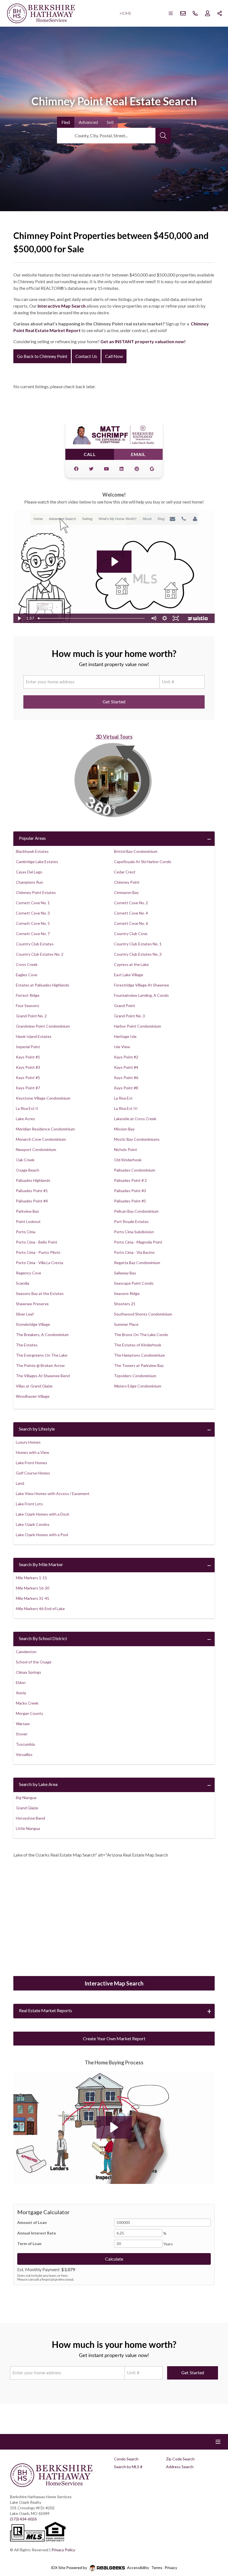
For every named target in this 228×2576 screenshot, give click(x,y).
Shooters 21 (125, 1304)
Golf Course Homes (33, 1473)
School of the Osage (34, 1662)
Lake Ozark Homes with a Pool (42, 1535)
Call (90, 454)
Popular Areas (32, 838)
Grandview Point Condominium (43, 1026)
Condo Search (126, 2459)
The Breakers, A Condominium (42, 1335)
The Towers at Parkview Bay (139, 1365)
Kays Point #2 (126, 1057)
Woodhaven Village (33, 1396)
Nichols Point (126, 1149)
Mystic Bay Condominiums (137, 1139)
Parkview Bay (27, 1211)
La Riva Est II (27, 1108)
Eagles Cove (27, 975)
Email (138, 454)
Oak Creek (25, 1160)
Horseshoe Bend (30, 1818)
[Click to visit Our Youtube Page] (106, 469)
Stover (22, 1734)
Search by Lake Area (38, 1784)
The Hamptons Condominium (139, 1355)
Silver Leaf (25, 1314)
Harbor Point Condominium (137, 1026)
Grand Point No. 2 (31, 1016)
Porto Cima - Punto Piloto (38, 1252)
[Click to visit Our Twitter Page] (91, 469)
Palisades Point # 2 (130, 1180)
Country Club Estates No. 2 (40, 954)
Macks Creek (27, 1703)
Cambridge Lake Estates (37, 862)
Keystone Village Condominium (43, 1098)
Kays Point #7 (28, 1088)
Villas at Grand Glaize (34, 1386)
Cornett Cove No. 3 (33, 913)
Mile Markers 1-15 (31, 1578)
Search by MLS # (128, 2467)
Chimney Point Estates (36, 892)
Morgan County (29, 1713)
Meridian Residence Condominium (45, 1129)
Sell (110, 122)
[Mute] (153, 618)
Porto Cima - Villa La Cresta (39, 1263)
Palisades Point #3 (130, 1191)
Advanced (88, 122)
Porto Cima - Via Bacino (134, 1252)
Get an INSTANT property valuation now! (143, 341)
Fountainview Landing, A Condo (141, 995)
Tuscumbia (25, 1744)
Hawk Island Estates (34, 1036)
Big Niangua (26, 1798)
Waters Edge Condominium (138, 1386)
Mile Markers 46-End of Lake (40, 1609)
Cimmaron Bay (126, 892)
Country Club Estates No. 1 (138, 944)
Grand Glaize (27, 1808)
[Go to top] (213, 2546)
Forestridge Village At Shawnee (142, 985)
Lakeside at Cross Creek (135, 1119)
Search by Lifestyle (37, 1429)
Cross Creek (27, 964)
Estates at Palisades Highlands (43, 985)
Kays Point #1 (28, 1057)
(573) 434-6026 (23, 2519)
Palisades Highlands (33, 1180)
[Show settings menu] (165, 618)
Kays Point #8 (126, 1088)
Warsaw (23, 1724)
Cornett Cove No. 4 (131, 913)
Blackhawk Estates (32, 851)
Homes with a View (33, 1452)
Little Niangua (28, 1828)
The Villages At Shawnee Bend (43, 1376)
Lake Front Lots (29, 1504)
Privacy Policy (63, 2550)
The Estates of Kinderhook (138, 1345)
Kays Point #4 (126, 1067)
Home (126, 13)
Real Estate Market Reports (45, 2010)
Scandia (23, 1283)
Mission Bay (124, 1129)
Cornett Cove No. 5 (33, 923)
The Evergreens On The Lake (42, 1355)
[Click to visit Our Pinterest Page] (137, 469)
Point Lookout (28, 1221)
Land (20, 1483)
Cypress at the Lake (131, 964)
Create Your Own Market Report (114, 2038)
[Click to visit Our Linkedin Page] (122, 469)
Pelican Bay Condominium (136, 1211)
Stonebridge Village (33, 1324)
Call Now (114, 356)
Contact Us (86, 356)
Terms (157, 2568)
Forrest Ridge (28, 995)
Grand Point (125, 1006)
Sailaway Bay (125, 1273)
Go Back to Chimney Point (42, 356)
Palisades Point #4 (32, 1201)
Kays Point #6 (126, 1078)
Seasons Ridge (127, 1293)
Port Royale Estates (131, 1221)
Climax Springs (29, 1672)
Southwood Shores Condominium (143, 1314)
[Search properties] (163, 136)
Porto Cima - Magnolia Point (138, 1242)
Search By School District (43, 1638)
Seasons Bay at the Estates (40, 1293)
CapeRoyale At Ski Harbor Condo (143, 862)
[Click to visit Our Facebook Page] (76, 469)
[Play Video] (19, 618)
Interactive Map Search (62, 306)
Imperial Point (28, 1047)
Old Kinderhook (128, 1160)
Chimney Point (127, 882)
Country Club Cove (131, 934)
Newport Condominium (36, 1149)
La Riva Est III (126, 1108)
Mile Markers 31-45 (33, 1598)
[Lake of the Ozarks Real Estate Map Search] (114, 1921)
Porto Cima (26, 1232)
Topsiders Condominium (135, 1376)
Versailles (24, 1754)
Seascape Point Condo (134, 1283)
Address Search (180, 2467)
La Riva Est (123, 1098)
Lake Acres (25, 1119)
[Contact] (213, 2533)
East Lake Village (129, 975)
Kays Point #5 (28, 1078)
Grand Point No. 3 (129, 1016)
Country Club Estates (35, 944)
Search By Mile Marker (41, 1564)
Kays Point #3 (28, 1067)
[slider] (92, 618)
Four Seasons (28, 1006)
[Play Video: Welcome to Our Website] (114, 562)
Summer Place (126, 1324)
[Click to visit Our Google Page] (152, 469)
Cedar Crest (125, 872)
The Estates (27, 1345)
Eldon (21, 1682)
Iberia (21, 1693)
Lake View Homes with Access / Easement (53, 1493)
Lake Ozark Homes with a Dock (43, 1514)
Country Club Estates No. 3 (138, 954)
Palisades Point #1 (32, 1191)
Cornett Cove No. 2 (131, 903)
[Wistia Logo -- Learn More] (198, 618)
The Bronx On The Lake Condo (141, 1335)
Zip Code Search (180, 2459)
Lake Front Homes (32, 1463)
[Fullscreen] (176, 618)
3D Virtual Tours (114, 737)
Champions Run (29, 882)
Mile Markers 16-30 (33, 1588)
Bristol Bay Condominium (136, 851)
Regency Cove (29, 1273)
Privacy (171, 2568)
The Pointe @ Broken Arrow (40, 1365)
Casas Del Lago (29, 872)
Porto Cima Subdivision (134, 1232)
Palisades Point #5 (130, 1201)
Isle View (122, 1047)
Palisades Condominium (135, 1170)
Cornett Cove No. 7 (33, 934)
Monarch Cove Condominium (41, 1139)
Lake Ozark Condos (33, 1524)
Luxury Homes (28, 1442)
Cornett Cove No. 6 (131, 923)
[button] (114, 2127)
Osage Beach (28, 1170)
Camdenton (26, 1652)
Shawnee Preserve (32, 1304)
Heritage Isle (125, 1036)
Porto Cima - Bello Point (37, 1242)
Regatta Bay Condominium (137, 1263)
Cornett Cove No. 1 (33, 903)
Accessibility (138, 2568)
